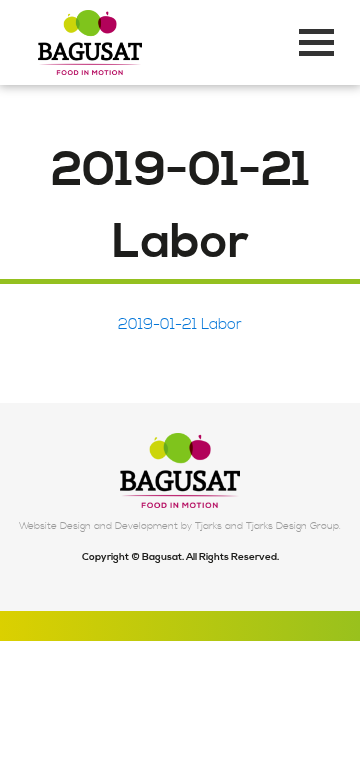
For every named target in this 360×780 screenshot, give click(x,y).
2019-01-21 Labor (180, 324)
